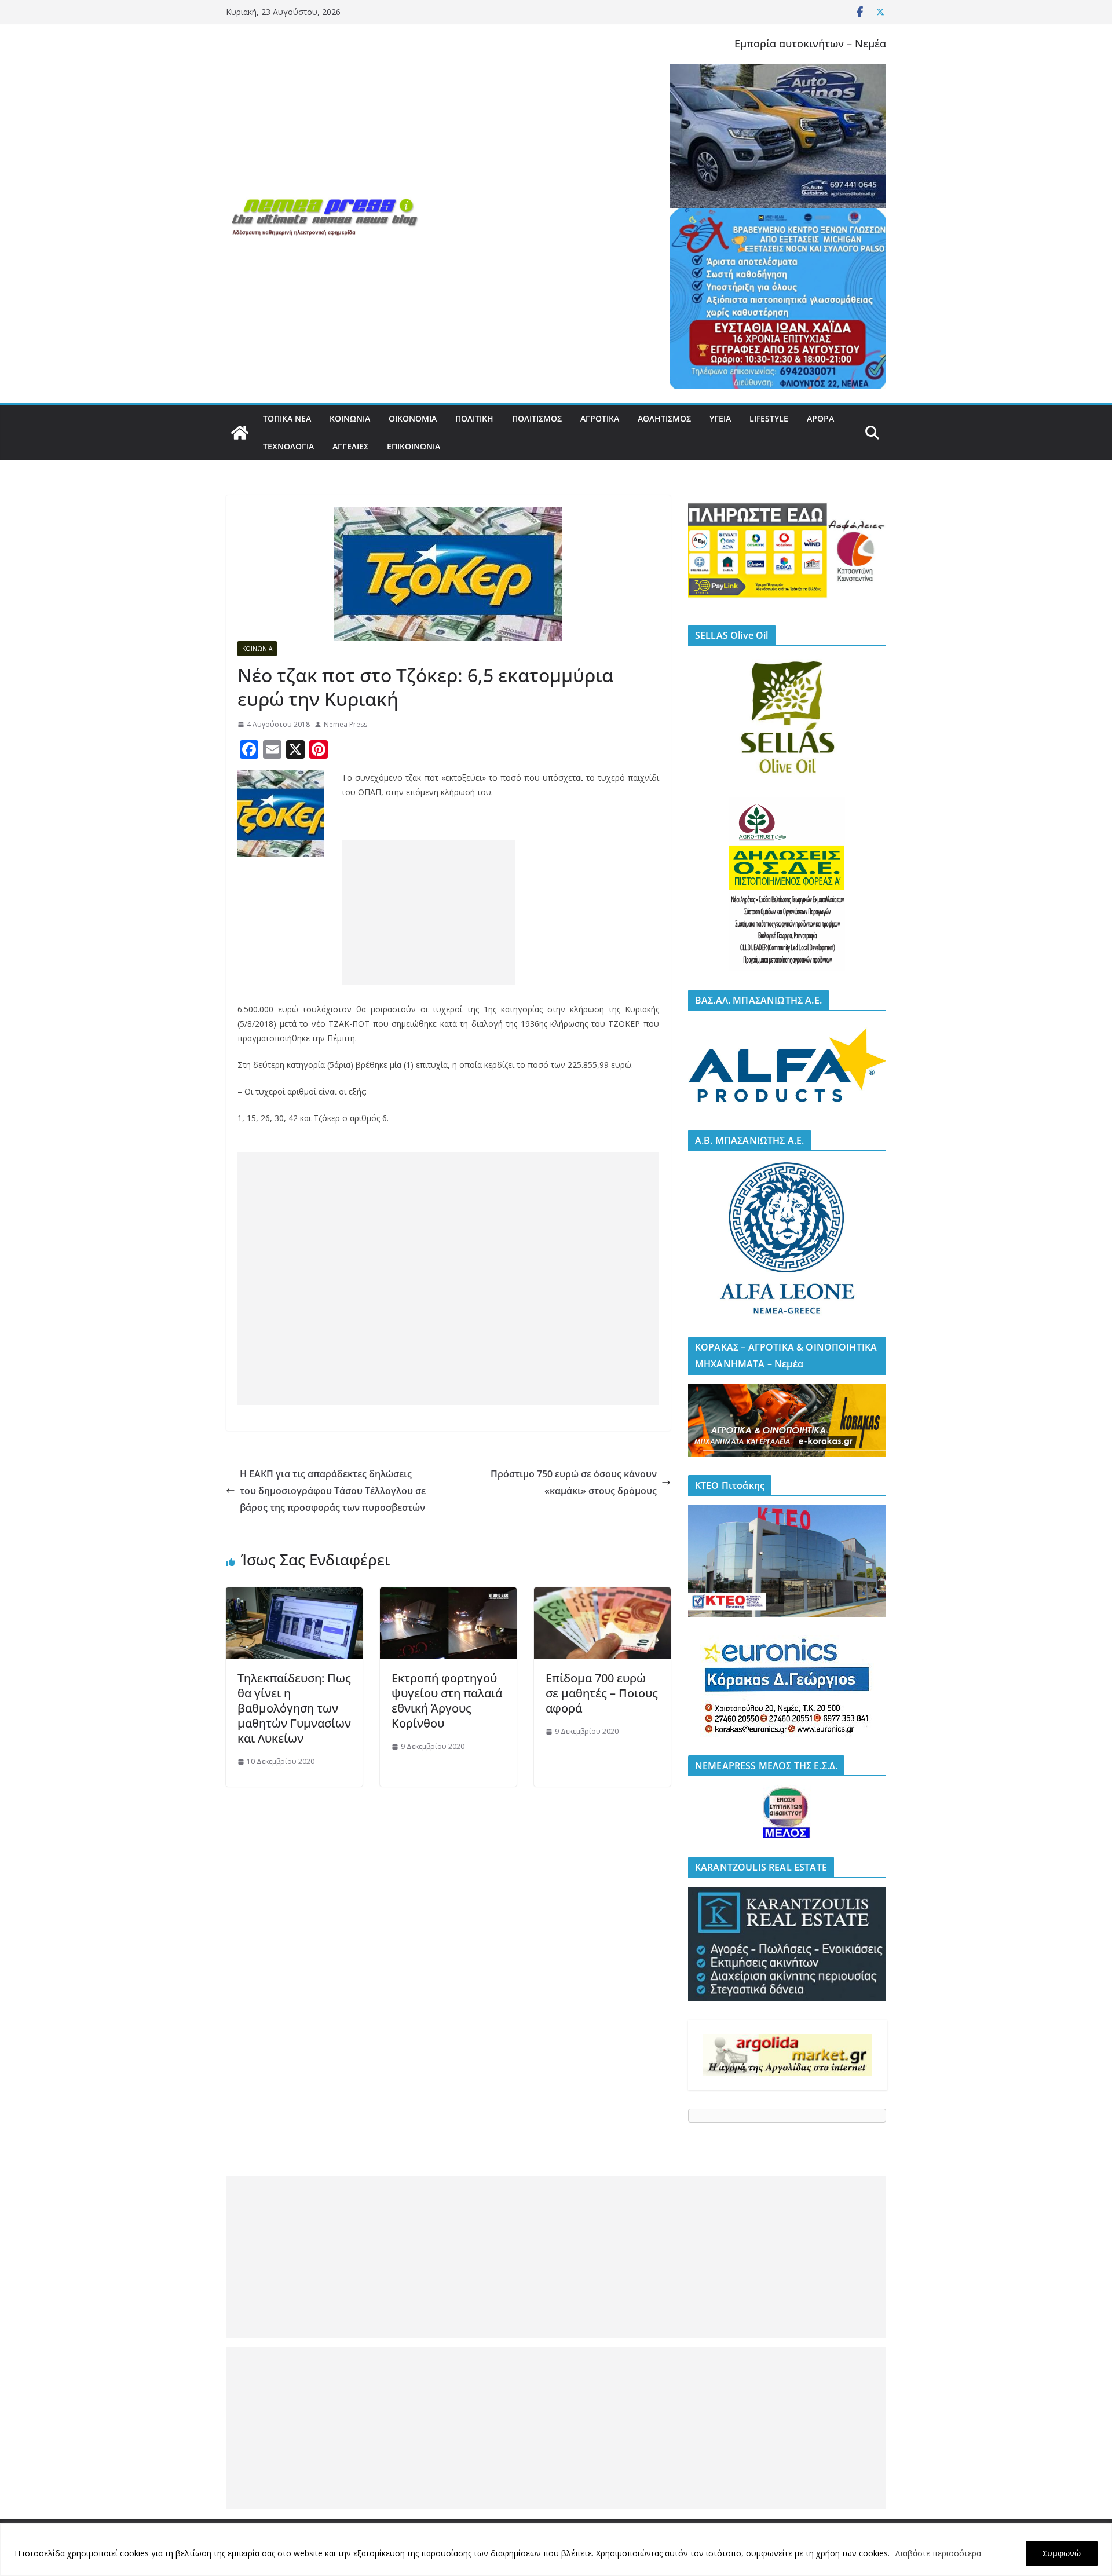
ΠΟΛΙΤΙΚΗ (474, 418)
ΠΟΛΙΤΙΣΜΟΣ (537, 418)
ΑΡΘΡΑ (820, 418)
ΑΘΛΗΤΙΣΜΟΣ (664, 418)
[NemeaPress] (240, 433)
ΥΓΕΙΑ (720, 418)
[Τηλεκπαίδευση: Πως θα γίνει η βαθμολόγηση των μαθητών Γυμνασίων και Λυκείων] (294, 1596)
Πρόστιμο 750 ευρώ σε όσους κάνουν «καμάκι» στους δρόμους (574, 1482)
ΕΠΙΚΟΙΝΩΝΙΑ (414, 446)
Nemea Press (345, 724)
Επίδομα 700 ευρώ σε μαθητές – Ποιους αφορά (602, 1693)
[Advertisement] (429, 913)
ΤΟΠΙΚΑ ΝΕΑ (287, 418)
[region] (556, 2550)
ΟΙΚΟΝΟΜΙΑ (413, 418)
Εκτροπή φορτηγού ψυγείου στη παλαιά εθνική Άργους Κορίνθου (447, 1701)
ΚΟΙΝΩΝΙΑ (350, 418)
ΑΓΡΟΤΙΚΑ (600, 418)
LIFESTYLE (769, 418)
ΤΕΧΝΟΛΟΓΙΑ (288, 446)
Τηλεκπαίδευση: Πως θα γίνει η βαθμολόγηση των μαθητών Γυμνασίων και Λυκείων (294, 1708)
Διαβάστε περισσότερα (938, 2553)
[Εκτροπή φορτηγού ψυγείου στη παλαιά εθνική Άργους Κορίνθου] (448, 1596)
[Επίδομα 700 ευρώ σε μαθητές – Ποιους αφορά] (602, 1596)
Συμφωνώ (1062, 2553)
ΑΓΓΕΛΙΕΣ (350, 446)
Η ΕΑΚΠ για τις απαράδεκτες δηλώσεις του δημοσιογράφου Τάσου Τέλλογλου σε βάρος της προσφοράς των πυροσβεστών (333, 1491)
